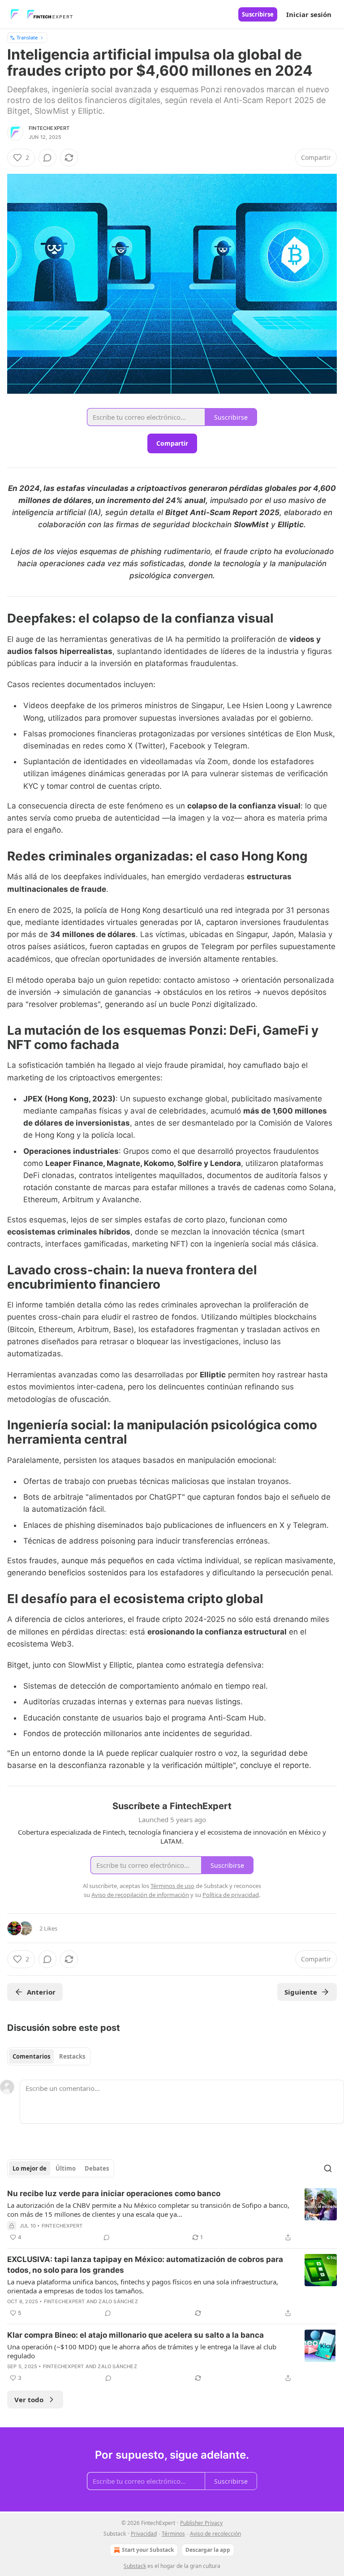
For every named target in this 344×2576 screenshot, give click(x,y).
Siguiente (301, 1992)
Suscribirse (258, 14)
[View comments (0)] (47, 158)
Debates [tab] (97, 2168)
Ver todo (29, 2400)
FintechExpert (49, 128)
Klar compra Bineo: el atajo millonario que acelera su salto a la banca (135, 2335)
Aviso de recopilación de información (140, 1895)
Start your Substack (148, 2550)
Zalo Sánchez (118, 2301)
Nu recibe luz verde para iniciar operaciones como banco (114, 2193)
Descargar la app (208, 2550)
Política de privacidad (231, 1895)
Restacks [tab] (72, 2056)
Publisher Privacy (201, 2523)
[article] (172, 2215)
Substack (135, 2566)
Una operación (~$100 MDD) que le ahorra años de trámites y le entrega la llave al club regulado (142, 2351)
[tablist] (49, 2056)
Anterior (41, 1992)
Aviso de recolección (215, 2534)
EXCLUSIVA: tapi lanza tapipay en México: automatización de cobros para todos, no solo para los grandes (145, 2265)
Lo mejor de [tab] (30, 2168)
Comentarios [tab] (31, 2056)
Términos (173, 2534)
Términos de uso (172, 1886)
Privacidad (144, 2534)
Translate (27, 37)
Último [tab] (66, 2168)
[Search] (328, 2168)
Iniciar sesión (309, 14)
